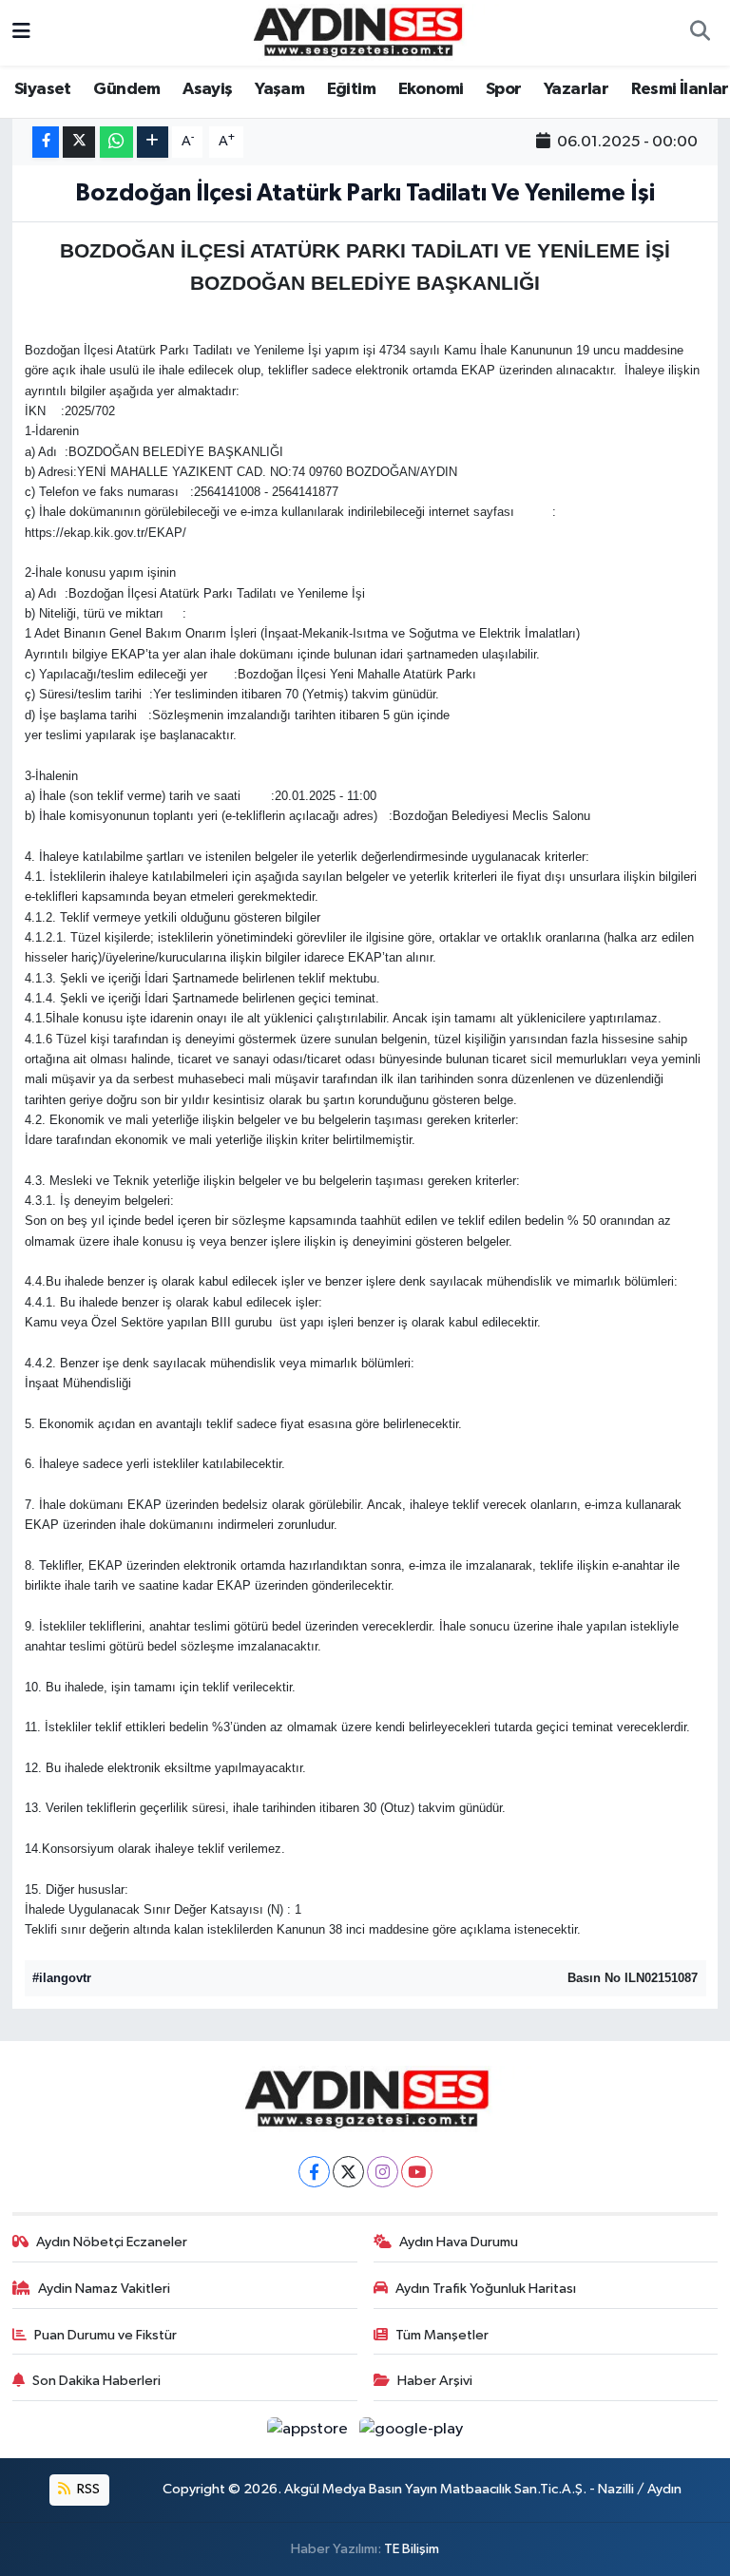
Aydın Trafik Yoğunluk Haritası (486, 2289)
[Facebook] (314, 2172)
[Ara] (700, 33)
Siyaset (43, 89)
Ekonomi (431, 89)
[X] (348, 2172)
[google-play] (412, 2429)
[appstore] (309, 2429)
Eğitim (351, 89)
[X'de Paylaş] (79, 142)
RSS (87, 2489)
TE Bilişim (412, 2549)
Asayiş (207, 89)
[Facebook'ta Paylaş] (46, 142)
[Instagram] (383, 2172)
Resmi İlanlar (680, 89)
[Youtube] (417, 2172)
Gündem (126, 89)
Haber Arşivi (435, 2381)
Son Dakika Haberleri (96, 2381)
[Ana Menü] (21, 33)
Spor (504, 89)
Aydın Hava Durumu (459, 2242)
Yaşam (279, 89)
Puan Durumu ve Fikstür (106, 2335)
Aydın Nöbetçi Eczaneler (112, 2242)
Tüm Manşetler (442, 2335)
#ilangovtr (62, 1978)
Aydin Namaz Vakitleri (104, 2289)
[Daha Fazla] (153, 142)
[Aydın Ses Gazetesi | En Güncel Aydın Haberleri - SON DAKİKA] (356, 32)
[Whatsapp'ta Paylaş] (116, 142)
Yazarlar (576, 89)
